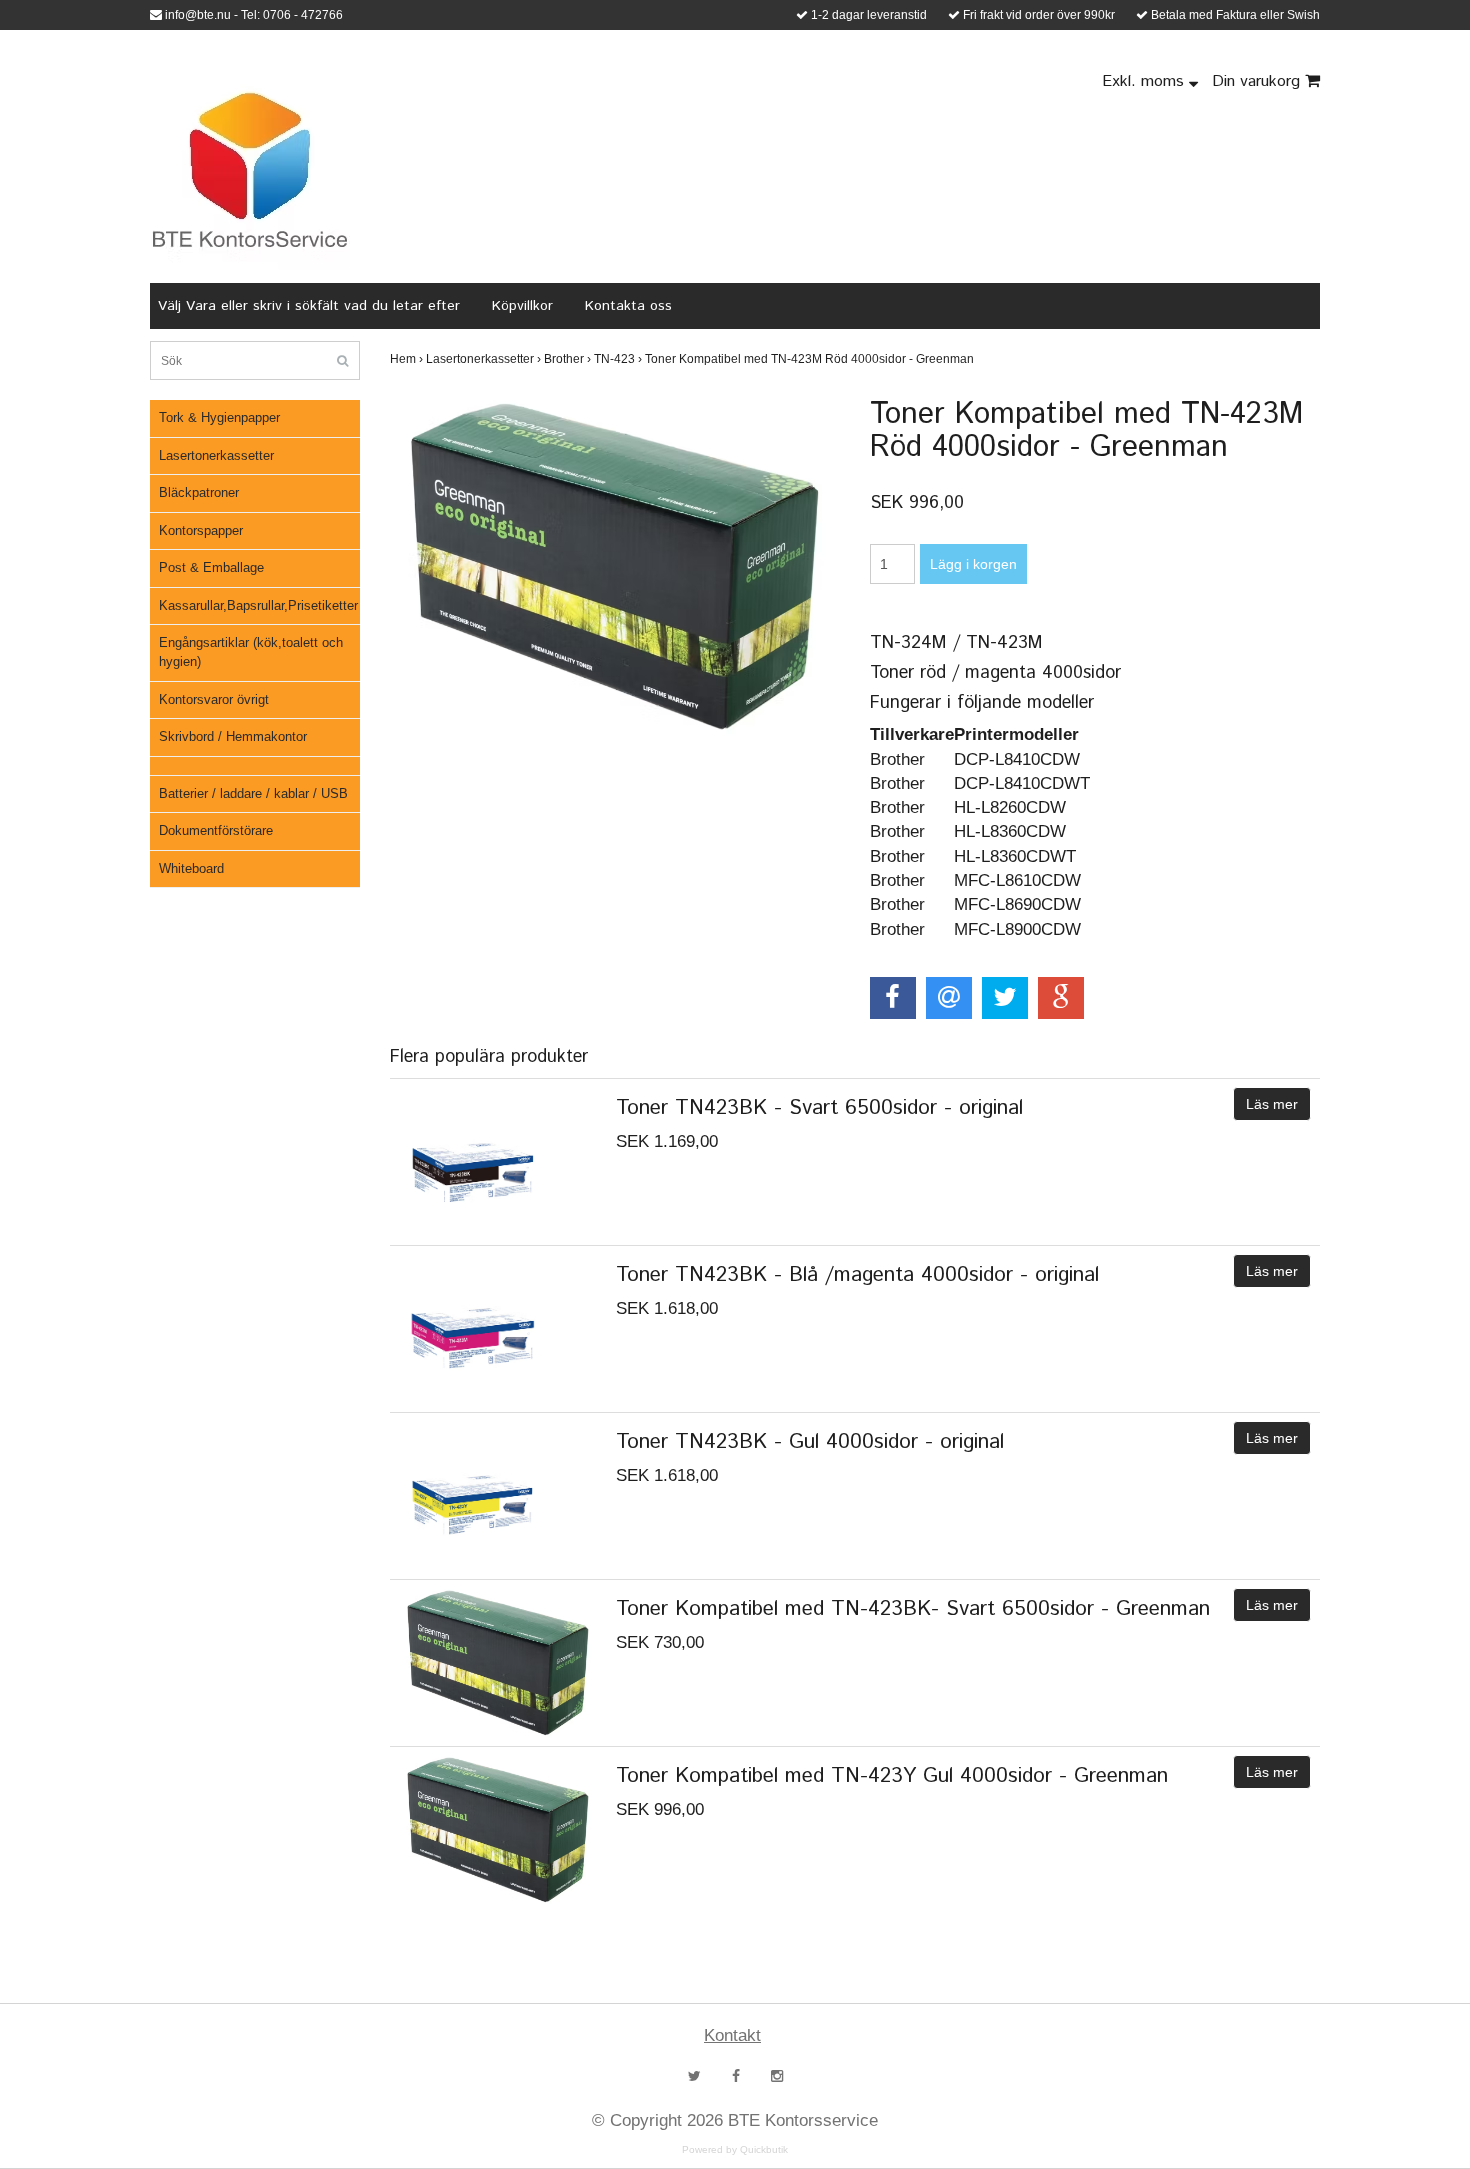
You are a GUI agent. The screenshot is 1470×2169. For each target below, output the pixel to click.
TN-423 (618, 359)
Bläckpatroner (199, 492)
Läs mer (1272, 1104)
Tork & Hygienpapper (219, 417)
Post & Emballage (211, 567)
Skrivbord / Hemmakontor (233, 736)
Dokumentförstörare (216, 830)
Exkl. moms (1145, 81)
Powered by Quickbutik (735, 2149)
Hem (406, 359)
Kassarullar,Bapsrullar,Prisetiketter (258, 605)
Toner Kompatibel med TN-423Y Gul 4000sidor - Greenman (892, 1776)
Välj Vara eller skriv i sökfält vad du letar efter (309, 306)
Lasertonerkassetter (216, 455)
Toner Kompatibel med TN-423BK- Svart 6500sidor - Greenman (913, 1609)
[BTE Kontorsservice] (250, 170)
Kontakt (732, 2035)
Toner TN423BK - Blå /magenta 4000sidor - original (857, 1275)
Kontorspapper (201, 530)
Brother (567, 359)
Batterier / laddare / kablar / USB (253, 793)
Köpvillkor (522, 306)
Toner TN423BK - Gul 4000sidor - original (810, 1442)
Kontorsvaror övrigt (214, 699)
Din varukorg (1258, 81)
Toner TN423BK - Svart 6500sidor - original (819, 1108)
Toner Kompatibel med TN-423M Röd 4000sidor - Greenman (811, 359)
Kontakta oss (628, 306)
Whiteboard (191, 868)
